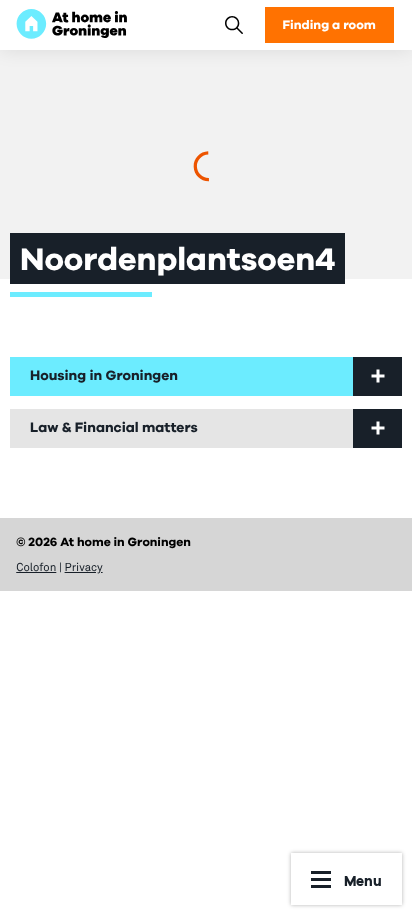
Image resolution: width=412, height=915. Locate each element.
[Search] (233, 24)
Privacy (84, 567)
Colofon (36, 567)
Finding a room (329, 24)
